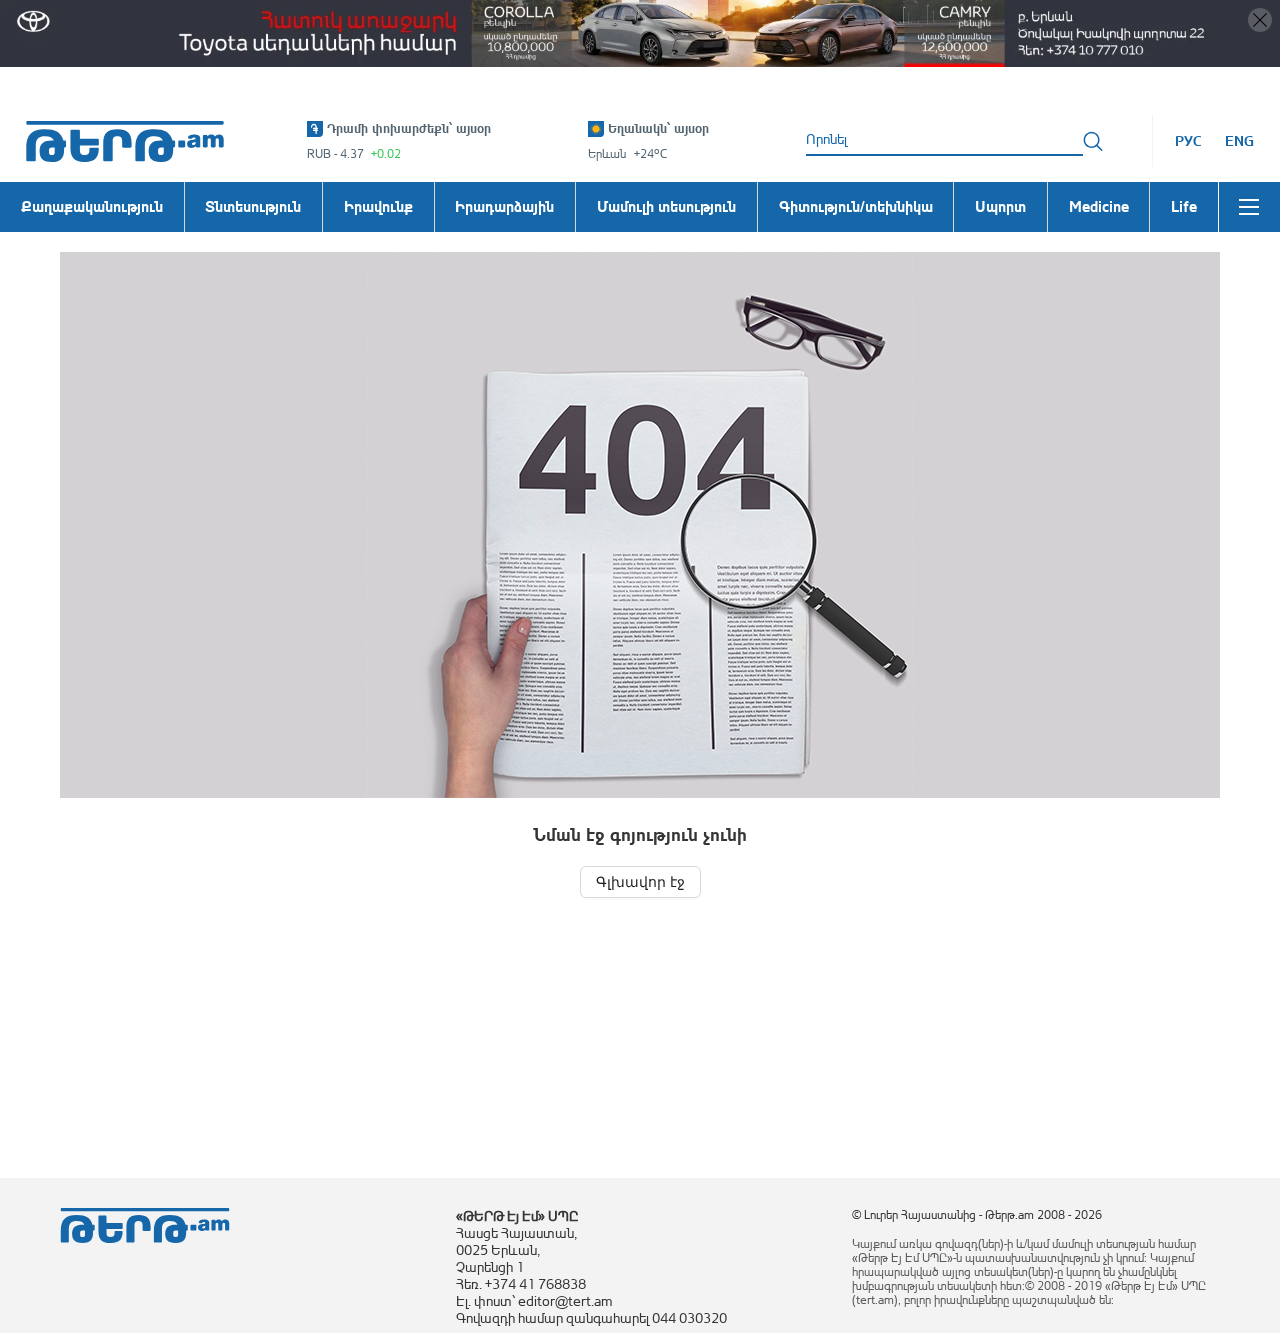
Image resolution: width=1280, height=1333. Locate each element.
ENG (1239, 141)
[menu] (1249, 207)
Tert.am (125, 141)
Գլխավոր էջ (640, 881)
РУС (1188, 141)
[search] (1093, 141)
